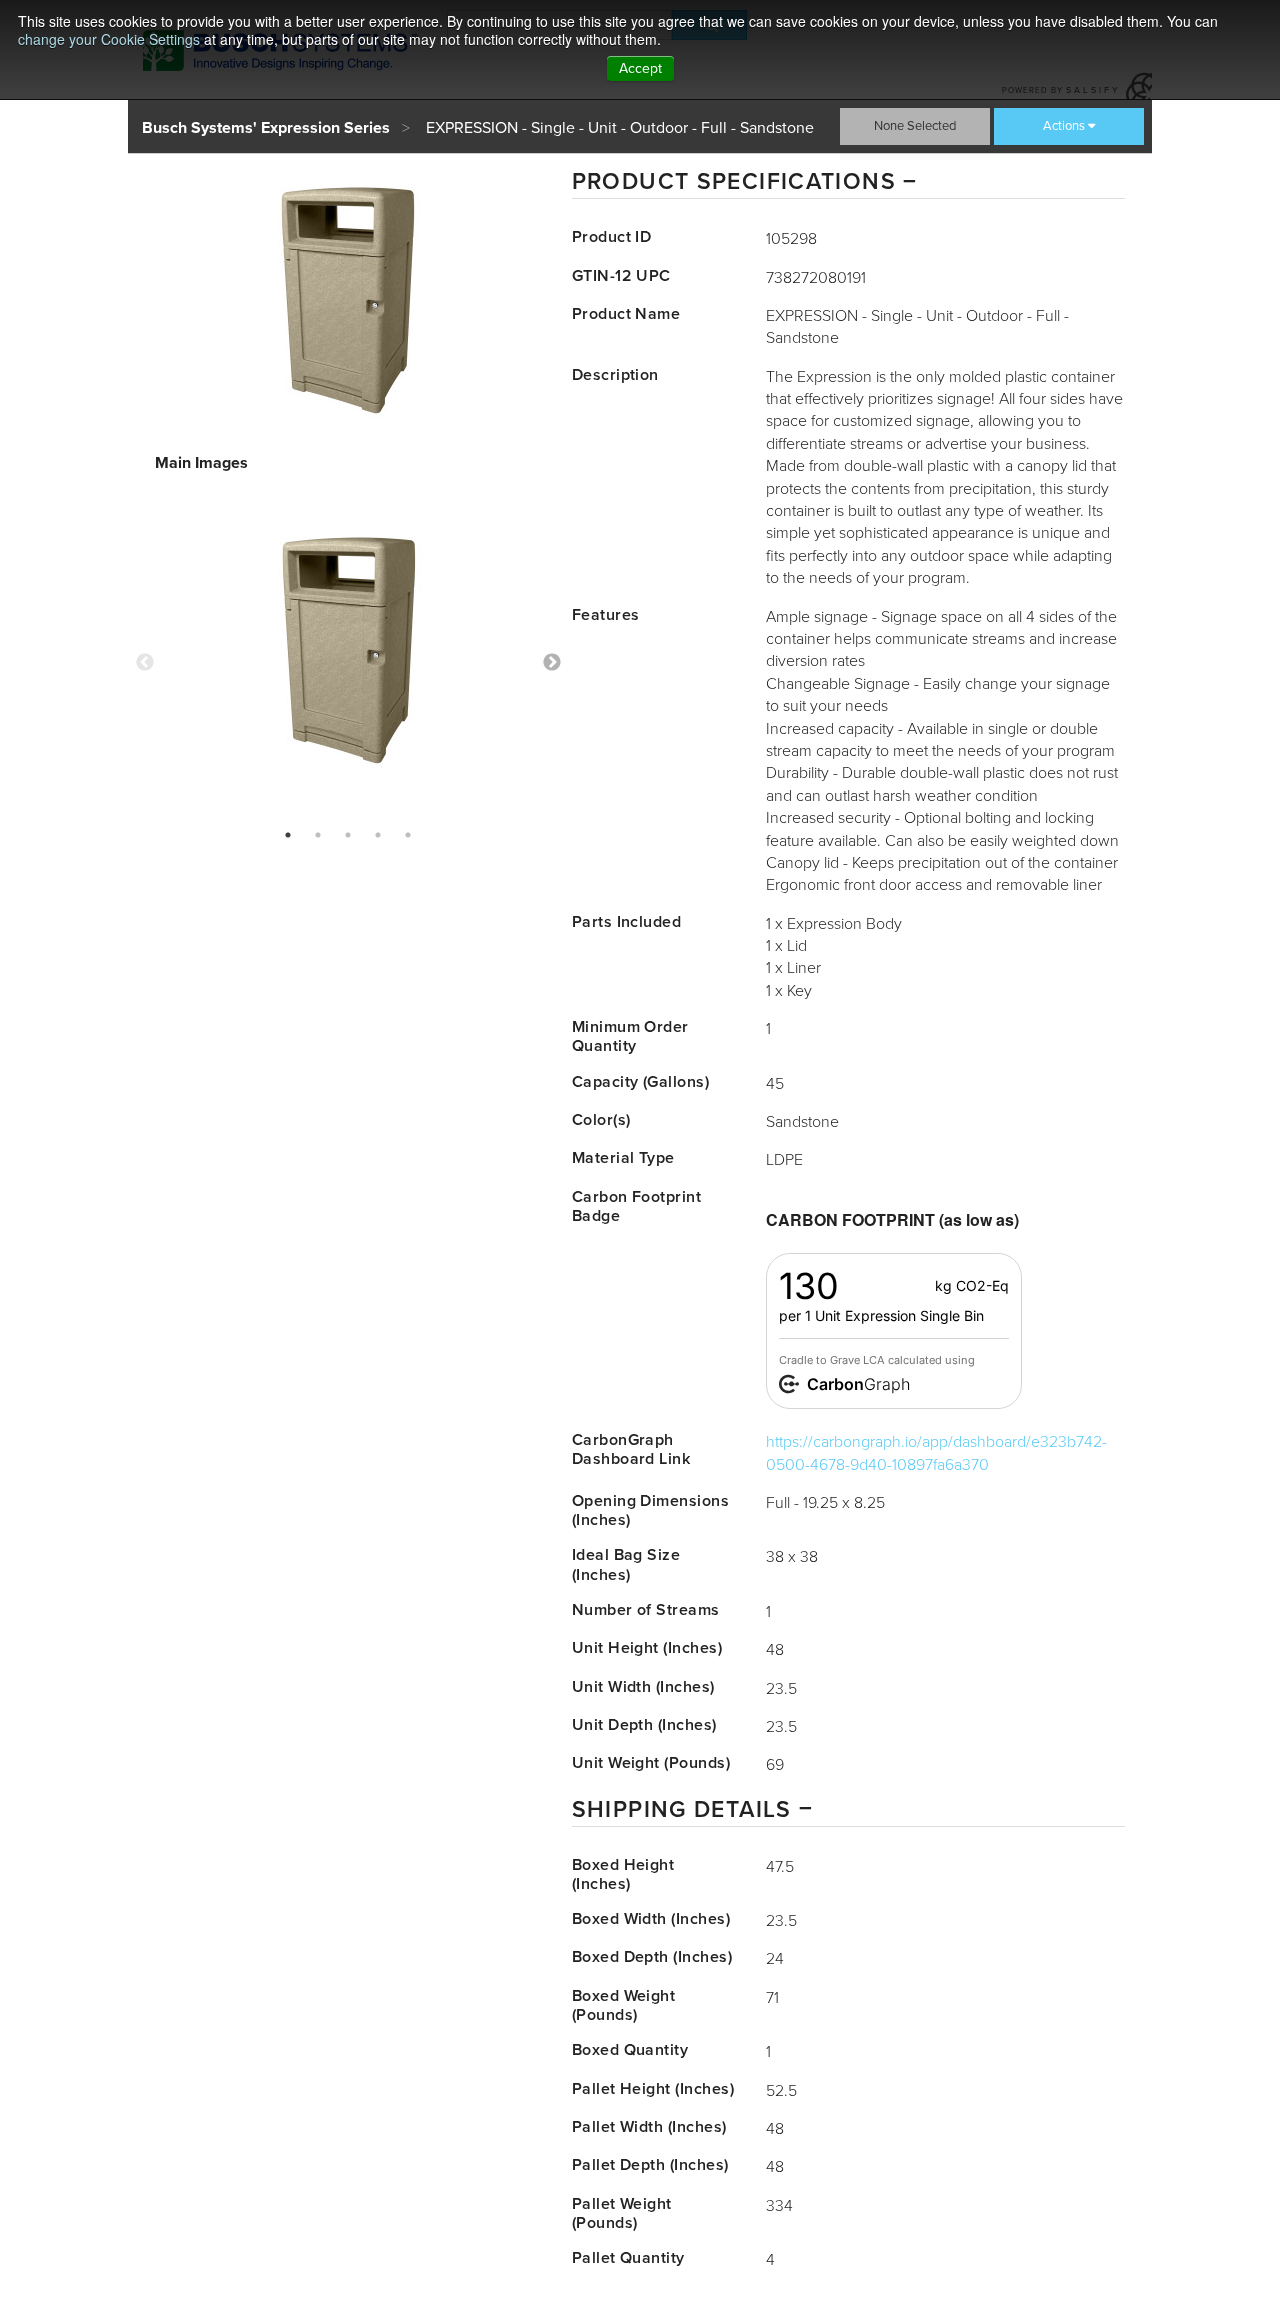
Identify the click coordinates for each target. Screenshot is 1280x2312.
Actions (1064, 126)
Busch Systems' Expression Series (266, 128)
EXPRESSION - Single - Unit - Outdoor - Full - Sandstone (620, 128)
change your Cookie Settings (109, 39)
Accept (640, 68)
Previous (145, 663)
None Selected (915, 126)
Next (552, 663)
